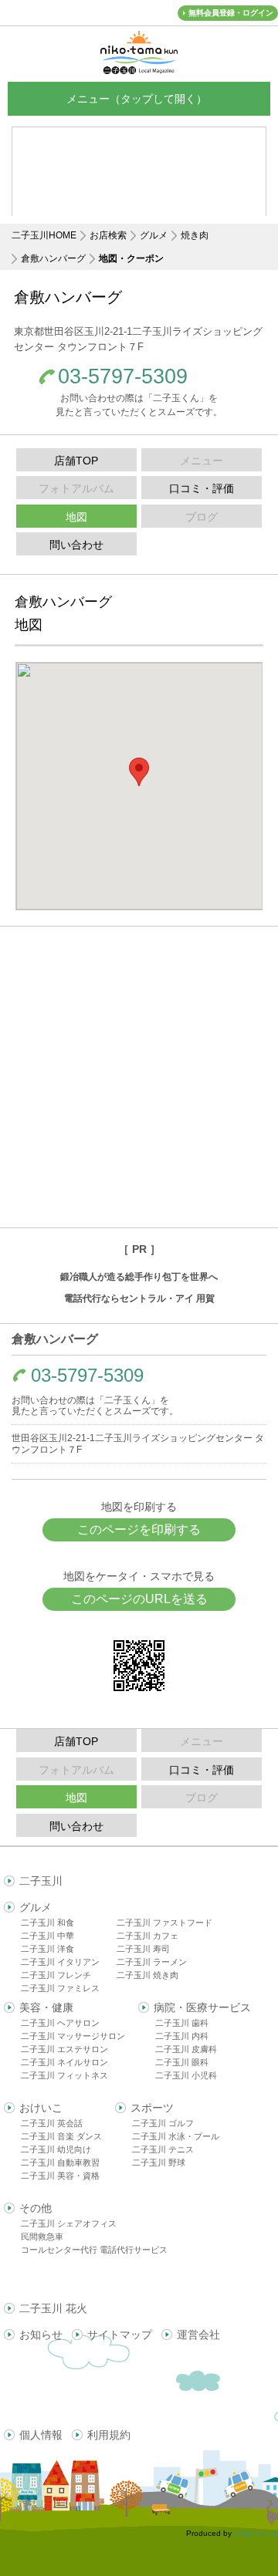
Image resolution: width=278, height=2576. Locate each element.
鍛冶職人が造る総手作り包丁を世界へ (139, 1277)
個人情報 (41, 2435)
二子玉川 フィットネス (64, 2075)
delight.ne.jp (256, 2533)
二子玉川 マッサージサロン (73, 2036)
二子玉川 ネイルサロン (64, 2062)
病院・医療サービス (202, 2007)
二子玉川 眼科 (182, 2062)
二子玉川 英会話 (52, 2123)
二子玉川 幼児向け (56, 2149)
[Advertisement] (139, 1077)
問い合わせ (76, 545)
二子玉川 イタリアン (60, 1962)
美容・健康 (46, 2007)
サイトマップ (120, 2335)
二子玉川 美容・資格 (60, 2176)
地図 (76, 517)
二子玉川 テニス (163, 2149)
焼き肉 (195, 235)
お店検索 (108, 235)
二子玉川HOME (44, 235)
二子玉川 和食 (47, 1923)
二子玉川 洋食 (47, 1949)
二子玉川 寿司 (143, 1949)
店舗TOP (76, 461)
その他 (36, 2208)
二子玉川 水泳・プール (176, 2136)
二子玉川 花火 (53, 2308)
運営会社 (198, 2335)
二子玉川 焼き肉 (147, 1975)
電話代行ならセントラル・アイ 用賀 (139, 1298)
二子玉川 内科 (182, 2036)
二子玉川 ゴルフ (163, 2123)
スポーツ (152, 2108)
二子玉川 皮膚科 (186, 2049)
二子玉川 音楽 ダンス (61, 2136)
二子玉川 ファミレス (60, 1988)
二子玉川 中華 (47, 1936)
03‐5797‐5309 (123, 377)
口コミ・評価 (202, 488)
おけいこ (41, 2108)
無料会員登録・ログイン (231, 13)
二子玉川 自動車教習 (60, 2162)
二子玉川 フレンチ (56, 1975)
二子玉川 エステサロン (64, 2049)
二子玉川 (41, 1881)
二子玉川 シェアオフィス (69, 2223)
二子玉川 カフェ (147, 1936)
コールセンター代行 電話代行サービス (94, 2250)
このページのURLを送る (139, 1599)
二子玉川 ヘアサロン (60, 2023)
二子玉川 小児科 (186, 2075)
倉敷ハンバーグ (53, 258)
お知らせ (41, 2335)
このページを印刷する (139, 1529)
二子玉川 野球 (159, 2162)
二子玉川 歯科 (182, 2023)
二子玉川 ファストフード (164, 1923)
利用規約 (109, 2435)
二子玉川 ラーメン (152, 1962)
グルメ (154, 235)
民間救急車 (42, 2237)
